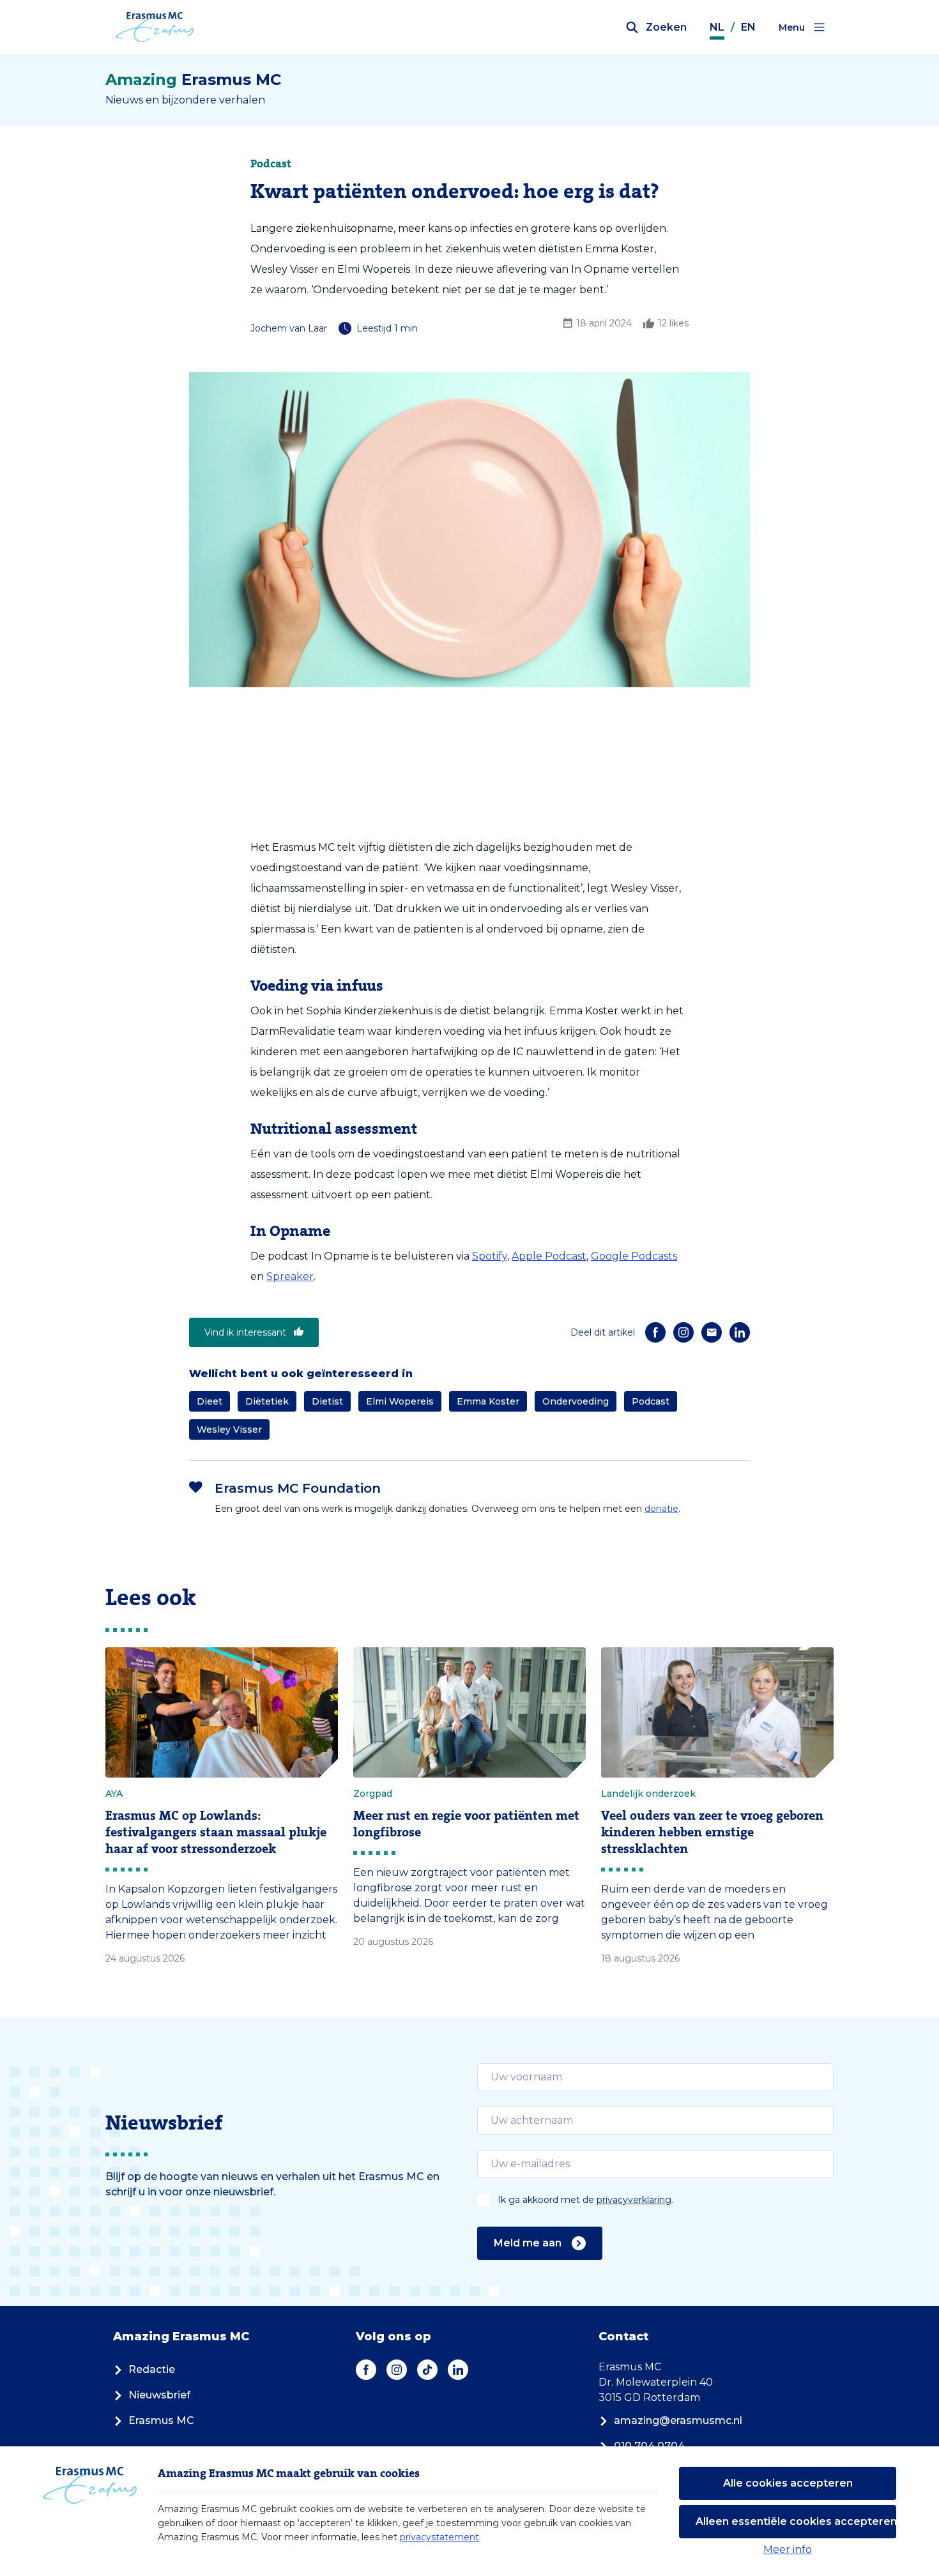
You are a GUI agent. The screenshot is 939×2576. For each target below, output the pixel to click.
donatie (661, 1509)
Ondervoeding (576, 1401)
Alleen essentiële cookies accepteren (796, 2521)
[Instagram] (683, 1332)
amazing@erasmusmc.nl (678, 2420)
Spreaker (290, 1277)
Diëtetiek (267, 1401)
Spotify (490, 1256)
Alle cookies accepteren (788, 2483)
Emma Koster (488, 1401)
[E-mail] (712, 1332)
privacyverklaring (634, 2200)
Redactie (152, 2369)
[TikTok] (427, 2370)
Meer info (788, 2549)
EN (748, 27)
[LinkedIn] (740, 1332)
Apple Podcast (549, 1256)
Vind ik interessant (245, 1332)
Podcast (651, 1401)
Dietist (327, 1401)
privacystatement (439, 2537)
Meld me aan (528, 2243)
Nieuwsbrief (159, 2395)
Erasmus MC (161, 2420)
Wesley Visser (229, 1429)
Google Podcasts (634, 1256)
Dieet (210, 1401)
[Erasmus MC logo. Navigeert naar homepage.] (155, 27)
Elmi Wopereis (400, 1401)
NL (717, 27)
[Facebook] (655, 1332)
